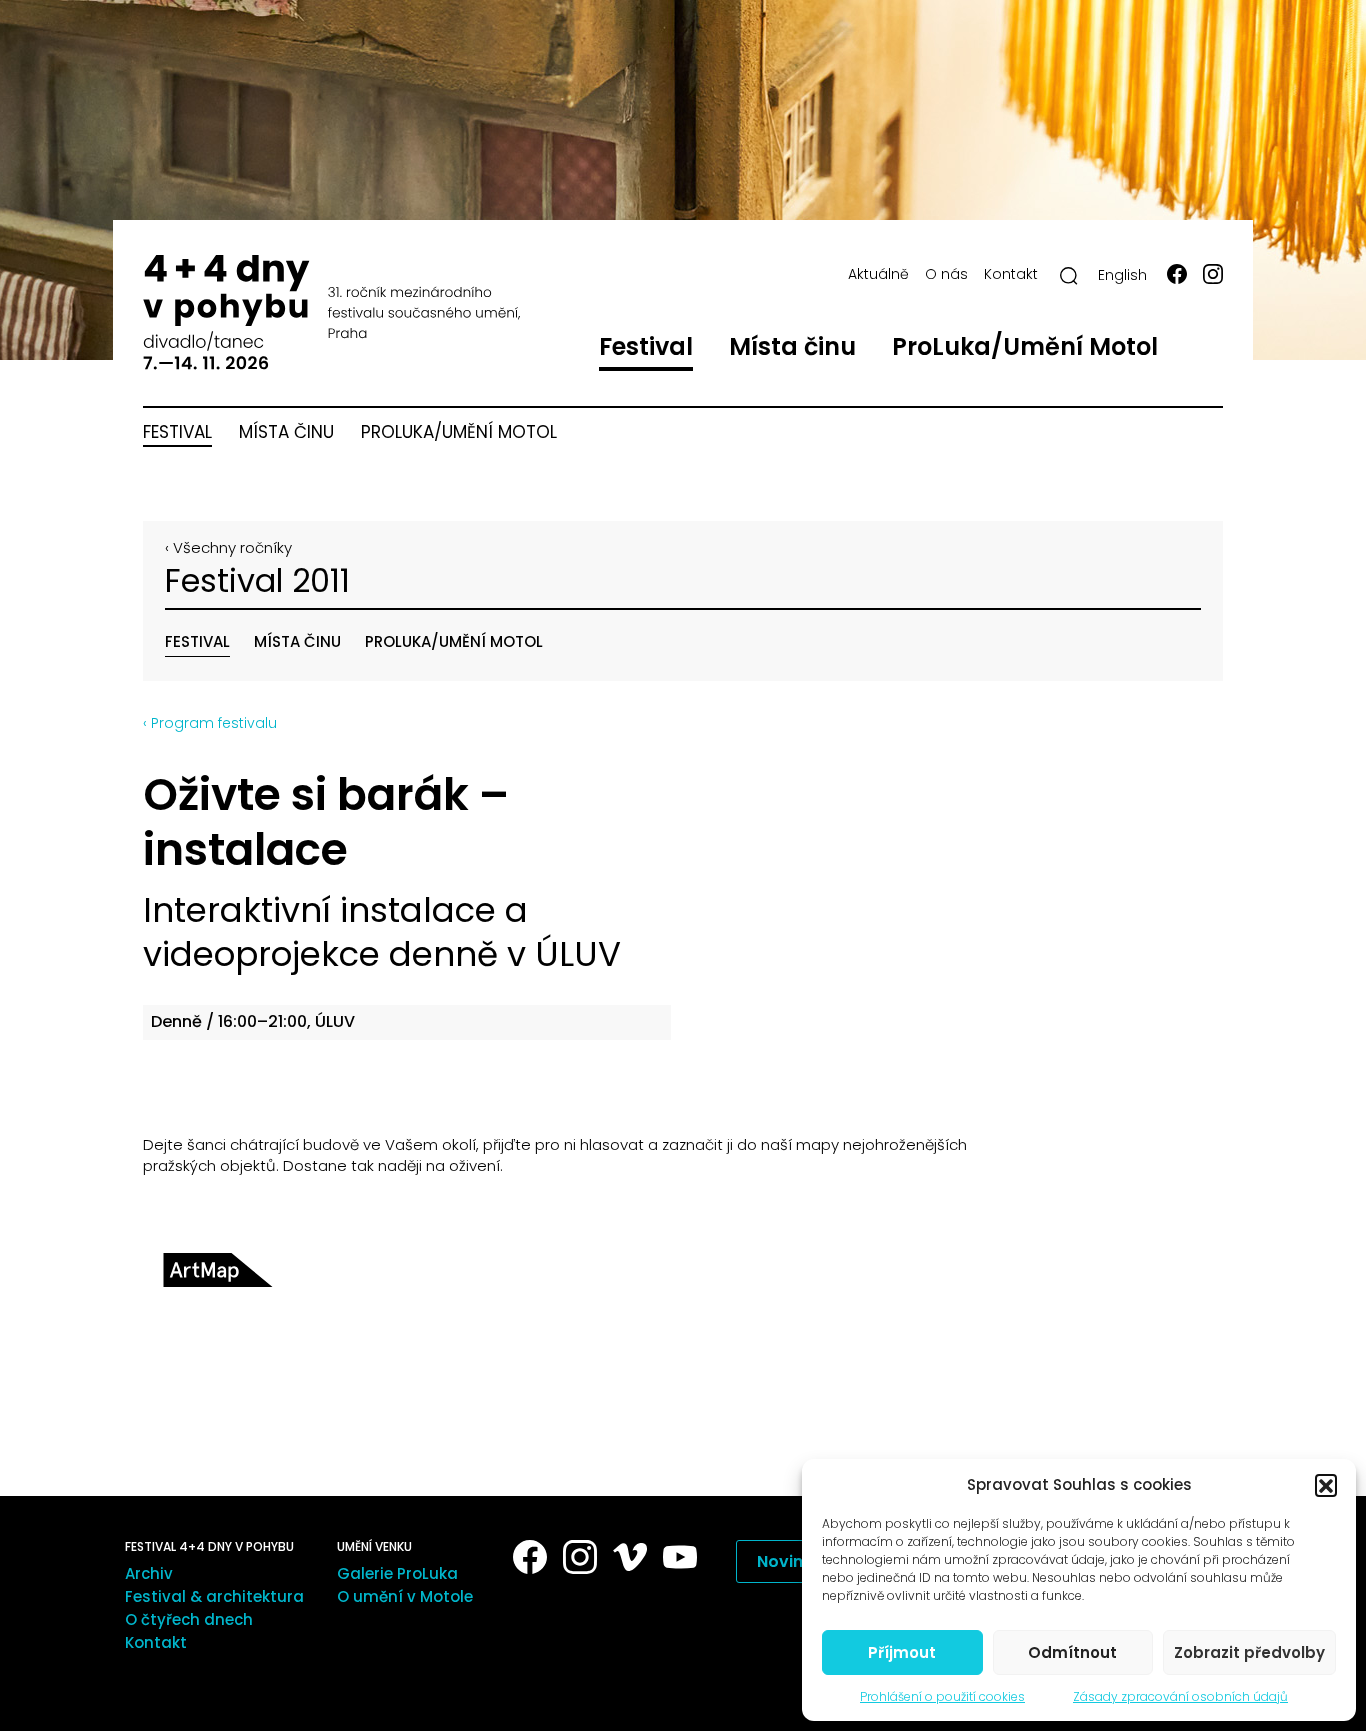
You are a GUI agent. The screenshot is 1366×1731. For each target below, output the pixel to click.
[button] (1326, 1485)
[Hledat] (1069, 276)
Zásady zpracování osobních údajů (1180, 1696)
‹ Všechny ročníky (228, 547)
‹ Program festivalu (210, 723)
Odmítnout (1072, 1652)
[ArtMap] (218, 1270)
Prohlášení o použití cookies (942, 1696)
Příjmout (902, 1652)
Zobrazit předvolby (1249, 1652)
